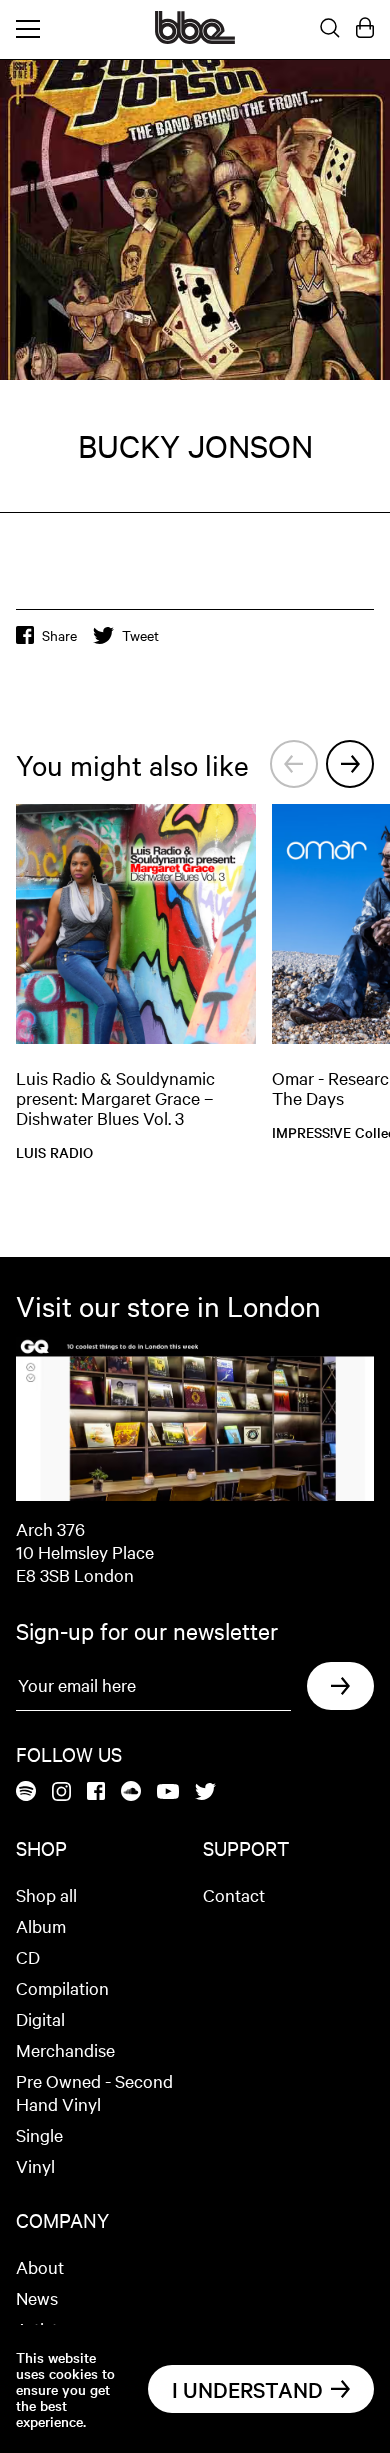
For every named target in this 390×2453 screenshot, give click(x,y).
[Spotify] (26, 1792)
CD (28, 1956)
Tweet (140, 635)
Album (41, 1925)
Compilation (62, 1987)
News (37, 2297)
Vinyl (35, 2165)
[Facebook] (96, 1792)
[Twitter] (205, 1793)
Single (39, 2134)
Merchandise (65, 2049)
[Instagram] (61, 1793)
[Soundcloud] (131, 1792)
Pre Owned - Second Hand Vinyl (94, 2092)
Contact (234, 1894)
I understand (247, 2389)
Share (59, 635)
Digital (40, 2018)
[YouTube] (168, 1793)
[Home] (195, 38)
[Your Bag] (365, 29)
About (40, 2266)
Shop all (46, 1894)
